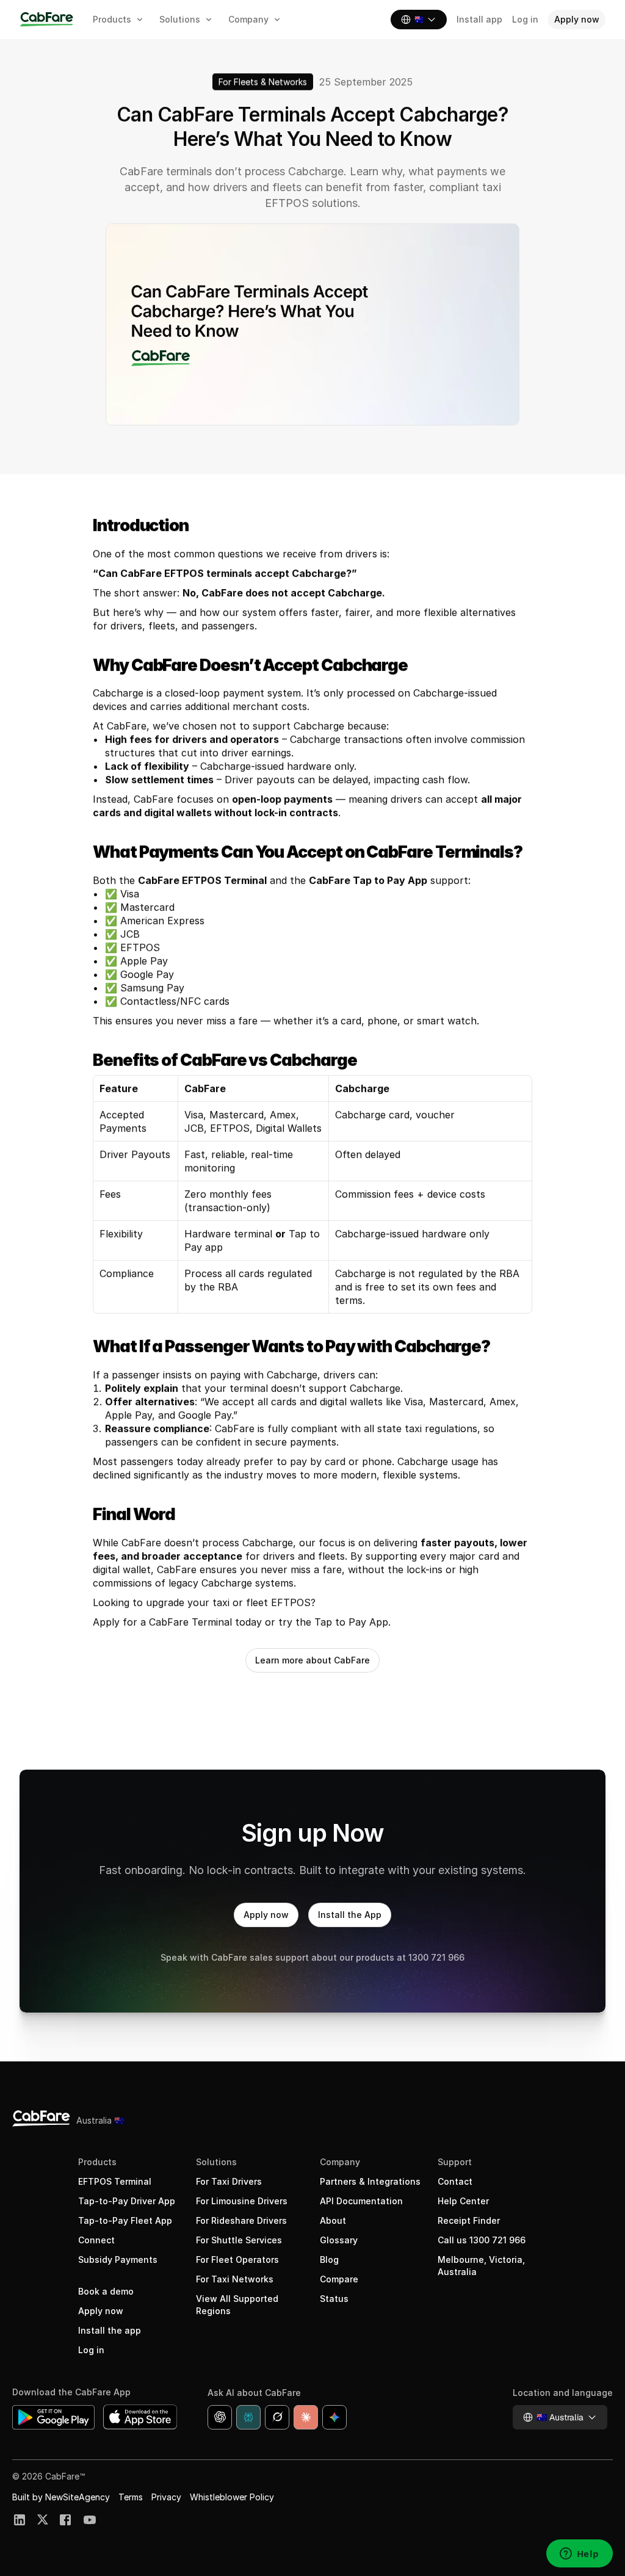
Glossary (339, 2240)
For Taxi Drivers (229, 2181)
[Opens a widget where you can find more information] (579, 2555)
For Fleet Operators (237, 2259)
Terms (131, 2497)
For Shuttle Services (239, 2240)
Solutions (216, 2162)
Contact (455, 2181)
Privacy (166, 2497)
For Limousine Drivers (242, 2201)
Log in (91, 2350)
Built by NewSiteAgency (61, 2497)
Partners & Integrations (370, 2181)
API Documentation (361, 2201)
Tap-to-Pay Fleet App (125, 2220)
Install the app (110, 2330)
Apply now (101, 2311)
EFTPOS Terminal (115, 2181)
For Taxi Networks (235, 2279)
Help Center (463, 2201)
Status (334, 2299)
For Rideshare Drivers (241, 2220)
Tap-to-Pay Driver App (127, 2201)
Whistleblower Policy (232, 2497)
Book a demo (106, 2291)
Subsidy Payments (118, 2259)
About (333, 2220)
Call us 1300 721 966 (482, 2240)
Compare (339, 2279)
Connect (96, 2240)
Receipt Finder (469, 2220)
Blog (329, 2259)
